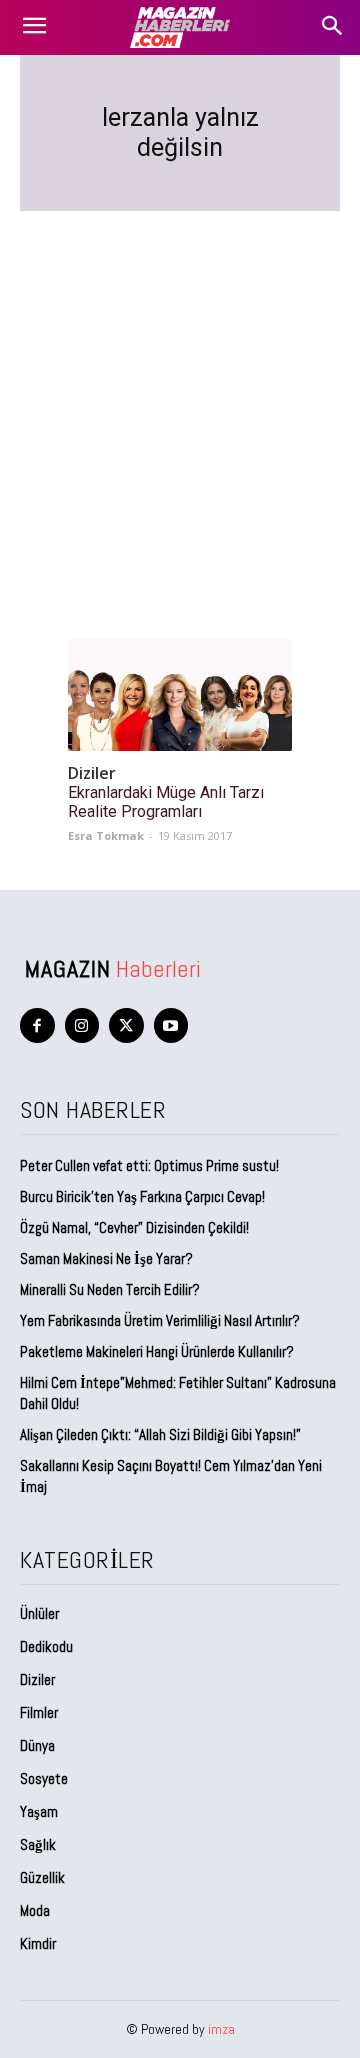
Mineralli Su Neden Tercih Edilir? (110, 1289)
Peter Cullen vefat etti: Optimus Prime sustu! (149, 1165)
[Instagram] (82, 1025)
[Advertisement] (180, 401)
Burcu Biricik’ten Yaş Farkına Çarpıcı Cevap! (142, 1196)
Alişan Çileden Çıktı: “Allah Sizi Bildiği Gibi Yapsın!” (160, 1434)
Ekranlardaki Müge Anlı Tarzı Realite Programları (166, 802)
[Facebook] (37, 1025)
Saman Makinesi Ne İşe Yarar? (106, 1258)
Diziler (92, 773)
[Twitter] (126, 1025)
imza (221, 2029)
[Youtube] (171, 1025)
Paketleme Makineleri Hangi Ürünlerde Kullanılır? (157, 1351)
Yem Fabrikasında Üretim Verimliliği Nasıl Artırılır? (160, 1320)
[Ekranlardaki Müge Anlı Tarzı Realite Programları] (180, 695)
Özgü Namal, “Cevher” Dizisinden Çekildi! (134, 1227)
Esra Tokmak (106, 835)
